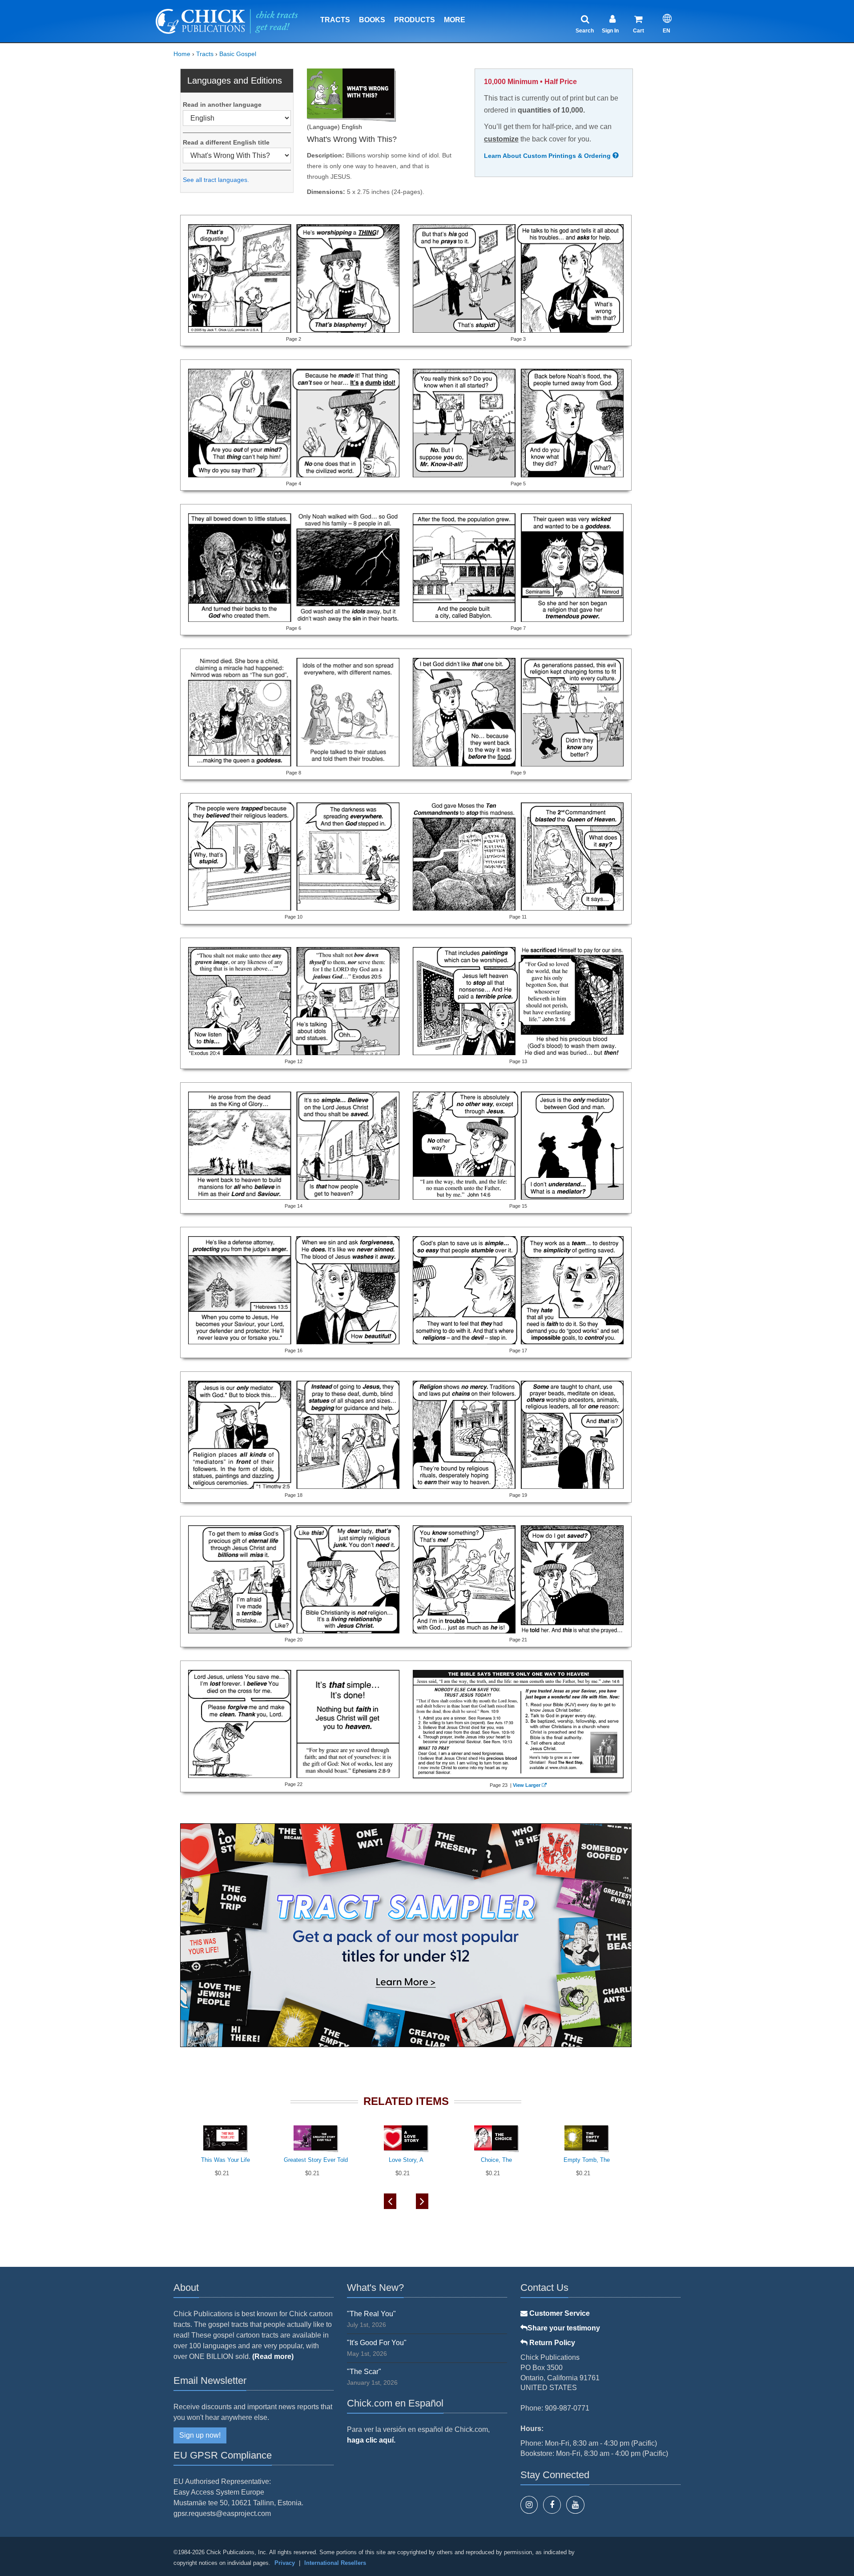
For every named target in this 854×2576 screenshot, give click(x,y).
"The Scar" (364, 2372)
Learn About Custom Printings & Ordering (548, 156)
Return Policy (551, 2343)
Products (415, 20)
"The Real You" (371, 2314)
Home (182, 54)
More (455, 20)
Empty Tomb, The (587, 2160)
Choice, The (496, 2160)
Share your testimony (564, 2328)
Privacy (285, 2563)
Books (372, 20)
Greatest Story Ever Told (316, 2160)
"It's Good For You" (377, 2343)
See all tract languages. (216, 180)
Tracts (335, 20)
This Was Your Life (226, 2160)
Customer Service (559, 2313)
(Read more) (273, 2356)
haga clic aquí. (371, 2440)
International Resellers (335, 2563)
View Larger (527, 1785)
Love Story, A (406, 2160)
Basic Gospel (238, 54)
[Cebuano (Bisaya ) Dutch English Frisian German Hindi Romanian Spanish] (237, 118)
